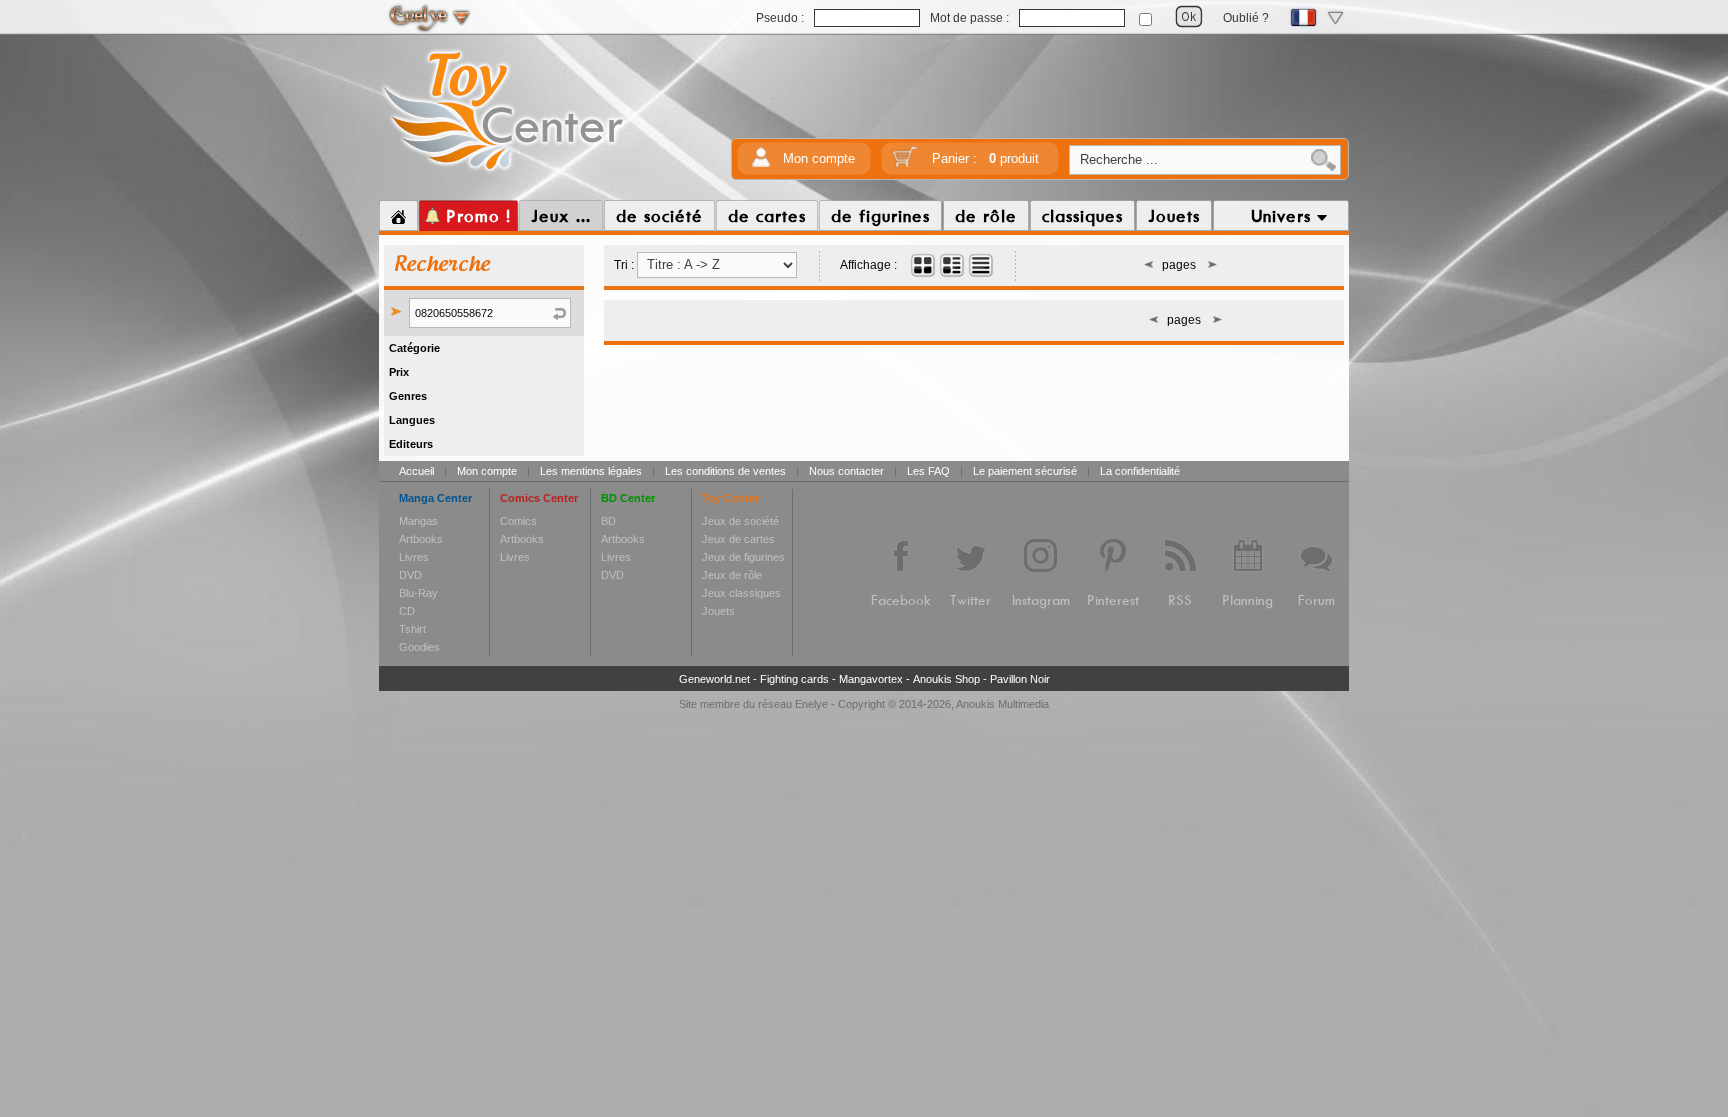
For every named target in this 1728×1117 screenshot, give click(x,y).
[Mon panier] (905, 163)
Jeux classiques (741, 593)
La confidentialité (1140, 471)
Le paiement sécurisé (1025, 471)
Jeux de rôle (732, 575)
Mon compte (819, 158)
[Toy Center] (503, 173)
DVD (410, 575)
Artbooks (421, 539)
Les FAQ (928, 471)
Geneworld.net (714, 679)
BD (608, 521)
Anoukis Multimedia (1002, 704)
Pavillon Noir (1020, 679)
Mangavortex (871, 679)
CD (407, 611)
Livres (414, 557)
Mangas (418, 521)
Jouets (718, 611)
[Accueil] (398, 216)
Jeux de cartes (738, 539)
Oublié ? (1246, 18)
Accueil (416, 471)
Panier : (985, 158)
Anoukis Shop (946, 679)
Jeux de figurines (743, 557)
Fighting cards (794, 679)
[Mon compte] (761, 163)
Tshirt (412, 629)
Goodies (419, 647)
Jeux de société (740, 521)
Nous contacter (846, 471)
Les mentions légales (591, 471)
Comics (518, 521)
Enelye (811, 704)
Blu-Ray (418, 593)
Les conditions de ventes (725, 471)
